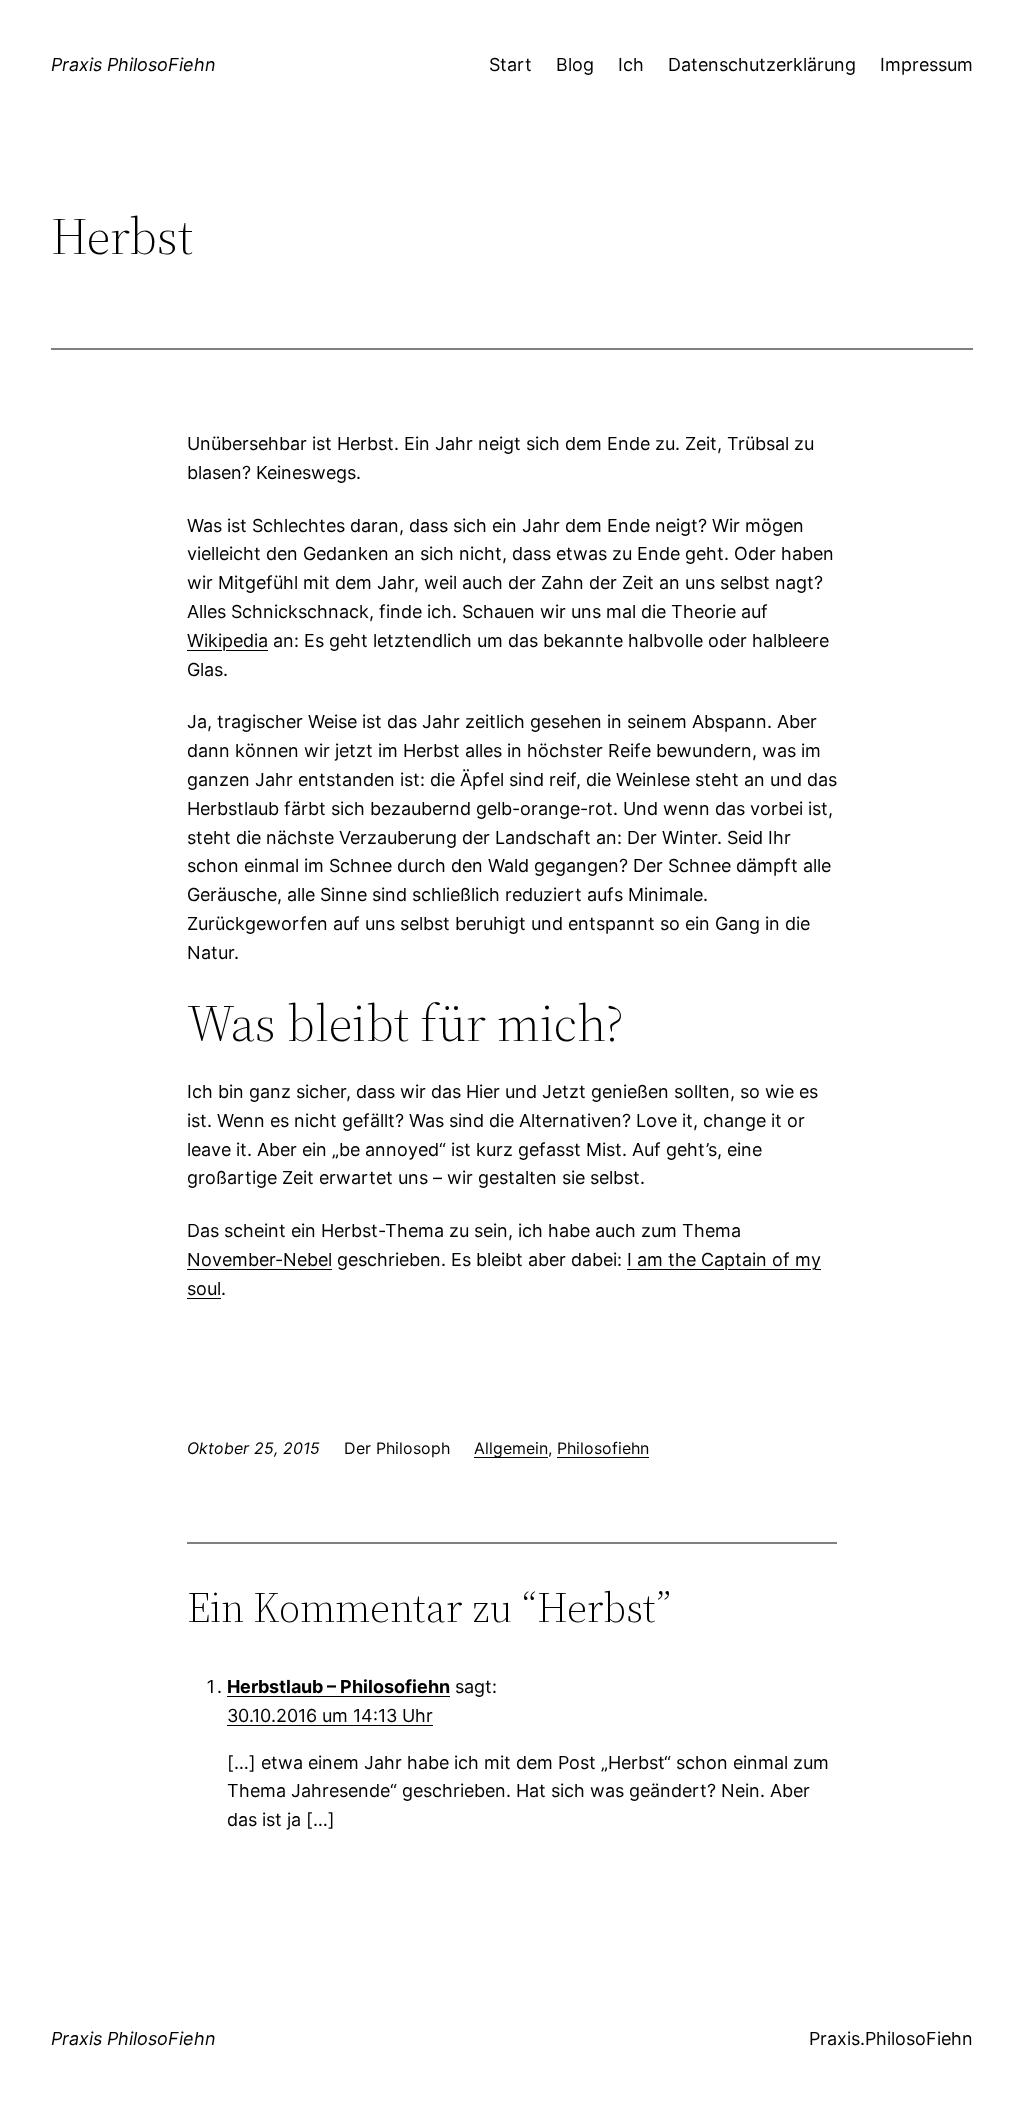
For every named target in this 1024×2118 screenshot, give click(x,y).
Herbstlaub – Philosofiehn (338, 1686)
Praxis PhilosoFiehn (133, 64)
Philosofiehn (603, 1448)
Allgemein (511, 1448)
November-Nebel (259, 1259)
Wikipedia (227, 640)
